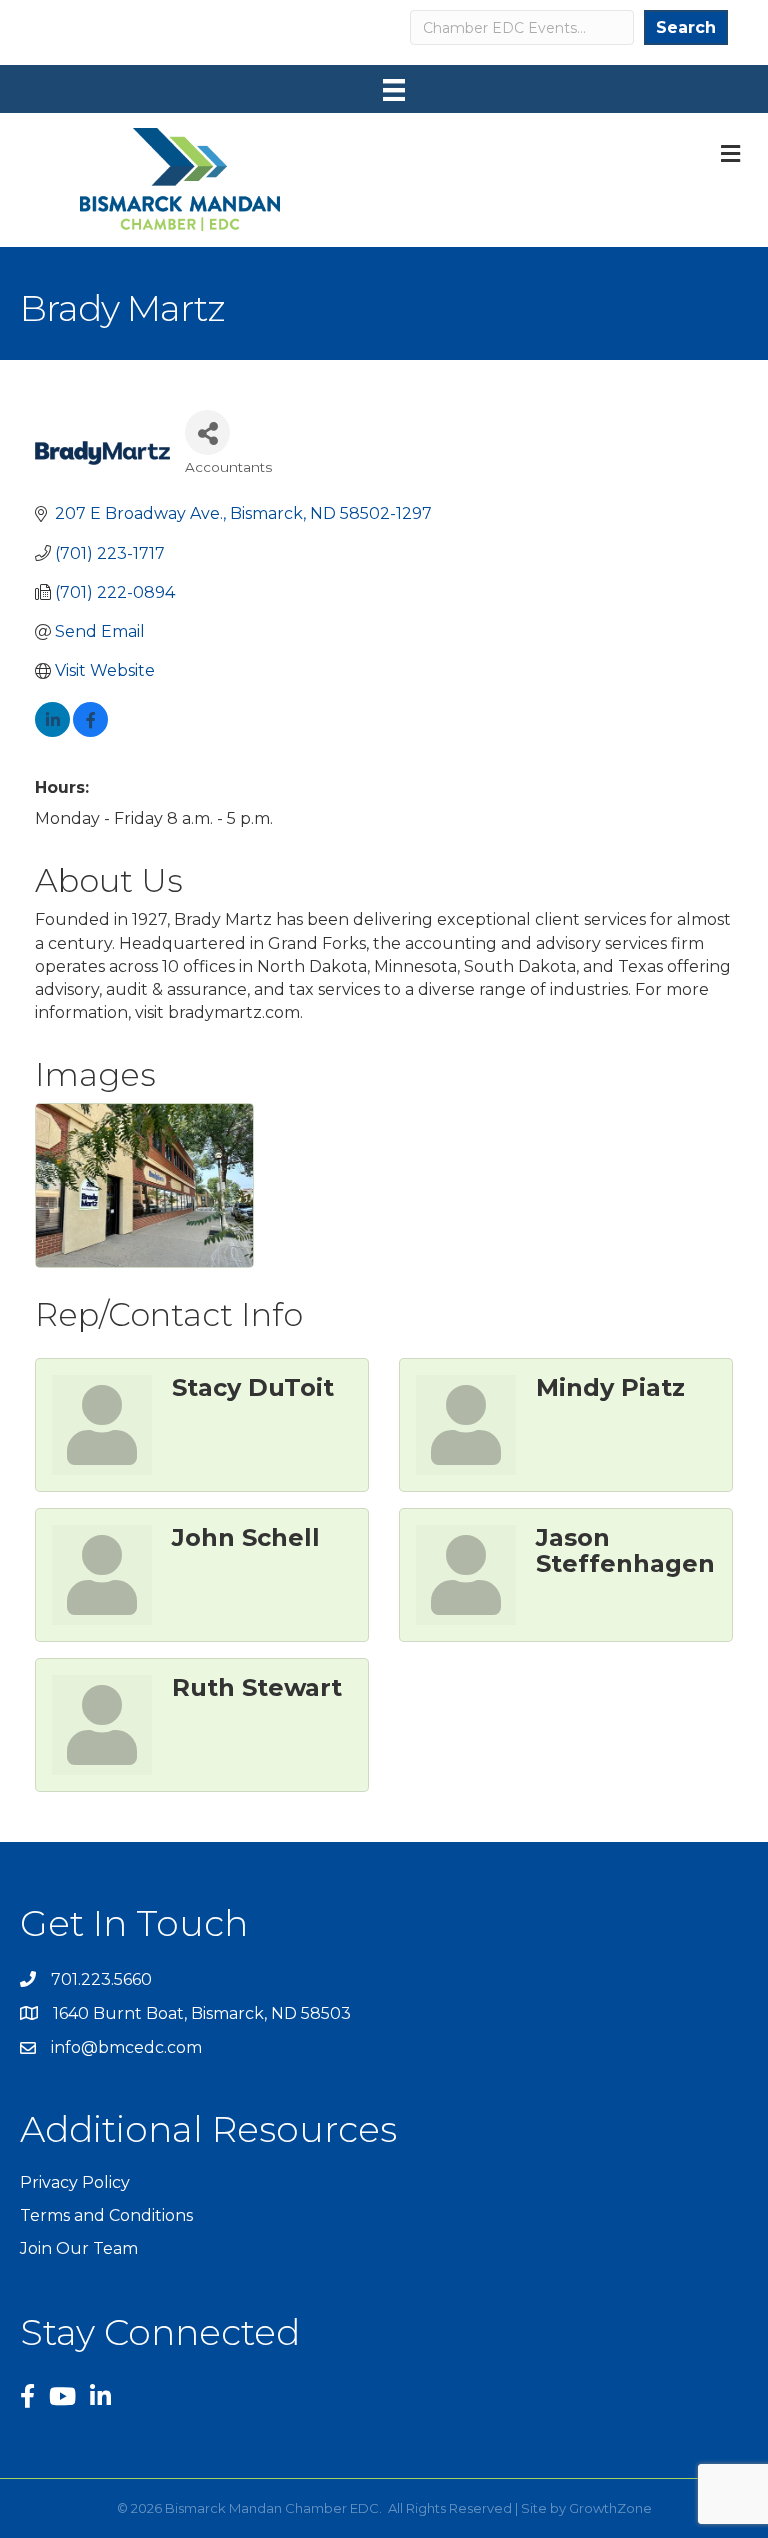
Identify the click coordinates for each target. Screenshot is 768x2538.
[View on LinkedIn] (52, 731)
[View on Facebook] (90, 731)
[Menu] (394, 90)
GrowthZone (610, 2508)
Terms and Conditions (106, 2215)
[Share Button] (207, 432)
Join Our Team (79, 2248)
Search (686, 27)
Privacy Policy (75, 2182)
